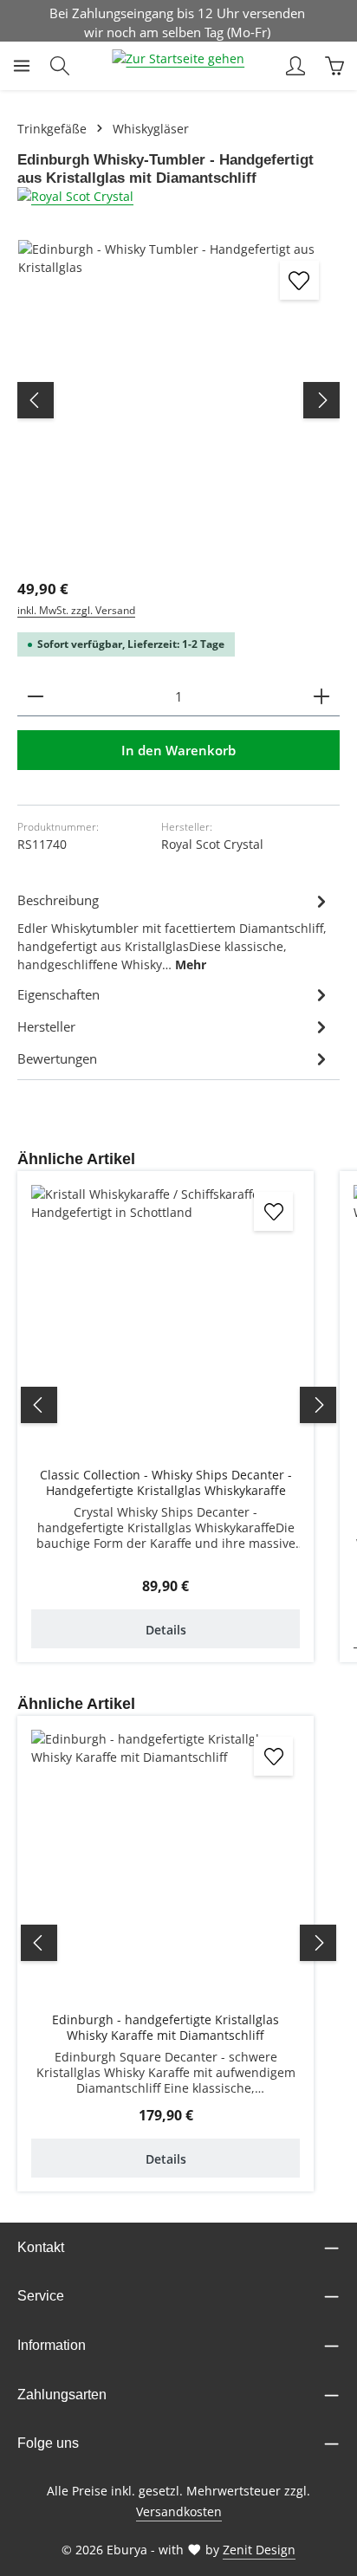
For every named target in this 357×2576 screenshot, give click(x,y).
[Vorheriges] (36, 400)
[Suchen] (60, 66)
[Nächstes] (321, 400)
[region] (178, 400)
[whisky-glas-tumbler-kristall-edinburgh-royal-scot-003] (178, 400)
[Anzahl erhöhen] (321, 697)
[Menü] (22, 66)
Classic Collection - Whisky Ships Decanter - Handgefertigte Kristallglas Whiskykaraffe (166, 1482)
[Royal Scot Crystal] (178, 196)
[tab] (174, 931)
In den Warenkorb (178, 750)
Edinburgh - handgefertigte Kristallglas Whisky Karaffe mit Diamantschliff (166, 2027)
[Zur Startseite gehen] (178, 66)
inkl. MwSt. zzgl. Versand (76, 610)
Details (166, 1630)
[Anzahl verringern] (36, 697)
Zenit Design (259, 2550)
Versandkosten (179, 2511)
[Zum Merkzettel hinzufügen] (299, 280)
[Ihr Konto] (295, 66)
